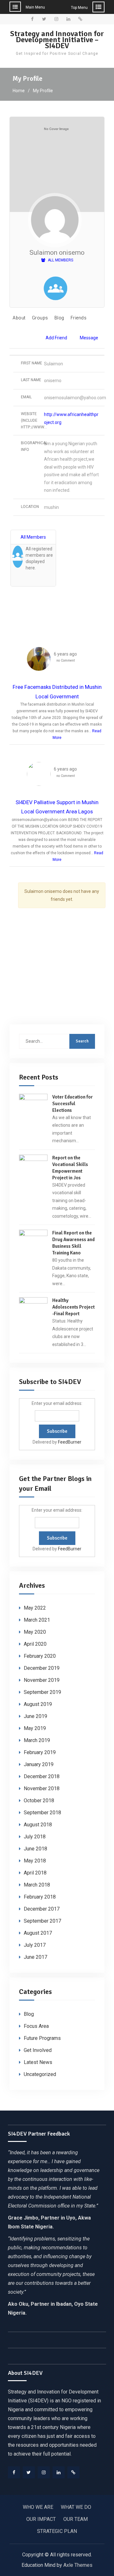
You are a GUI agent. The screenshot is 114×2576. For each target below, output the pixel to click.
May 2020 (35, 1632)
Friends (79, 318)
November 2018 (42, 1788)
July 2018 (35, 1837)
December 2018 (42, 1776)
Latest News (38, 2062)
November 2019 (42, 1680)
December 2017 (42, 1909)
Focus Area (36, 2026)
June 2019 (35, 1716)
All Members (60, 260)
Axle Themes (78, 2565)
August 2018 (38, 1825)
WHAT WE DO (76, 2507)
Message (89, 338)
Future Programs (42, 2038)
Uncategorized (40, 2074)
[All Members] (55, 290)
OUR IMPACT (41, 2519)
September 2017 (42, 1921)
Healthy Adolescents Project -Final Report (73, 1307)
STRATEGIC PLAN (57, 2531)
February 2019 (40, 1752)
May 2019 (35, 1728)
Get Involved (38, 2050)
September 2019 (42, 1692)
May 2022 (35, 1608)
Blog (59, 318)
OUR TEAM (76, 2519)
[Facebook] (14, 2472)
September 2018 (42, 1813)
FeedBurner (70, 1442)
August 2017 (38, 1933)
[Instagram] (44, 2472)
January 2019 (39, 1764)
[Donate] (73, 2472)
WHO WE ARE (38, 2507)
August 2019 (38, 1704)
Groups (40, 318)
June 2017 (35, 1957)
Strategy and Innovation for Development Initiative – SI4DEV (57, 40)
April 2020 (35, 1644)
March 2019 (37, 1740)
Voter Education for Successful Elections (73, 1104)
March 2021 (37, 1620)
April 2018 (35, 1873)
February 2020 (40, 1656)
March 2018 (37, 1885)
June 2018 (35, 1849)
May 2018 (35, 1861)
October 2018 (39, 1801)
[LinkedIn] (59, 2472)
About (19, 318)
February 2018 (40, 1897)
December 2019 (42, 1668)
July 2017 (35, 1945)
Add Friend (56, 338)
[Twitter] (29, 2472)
